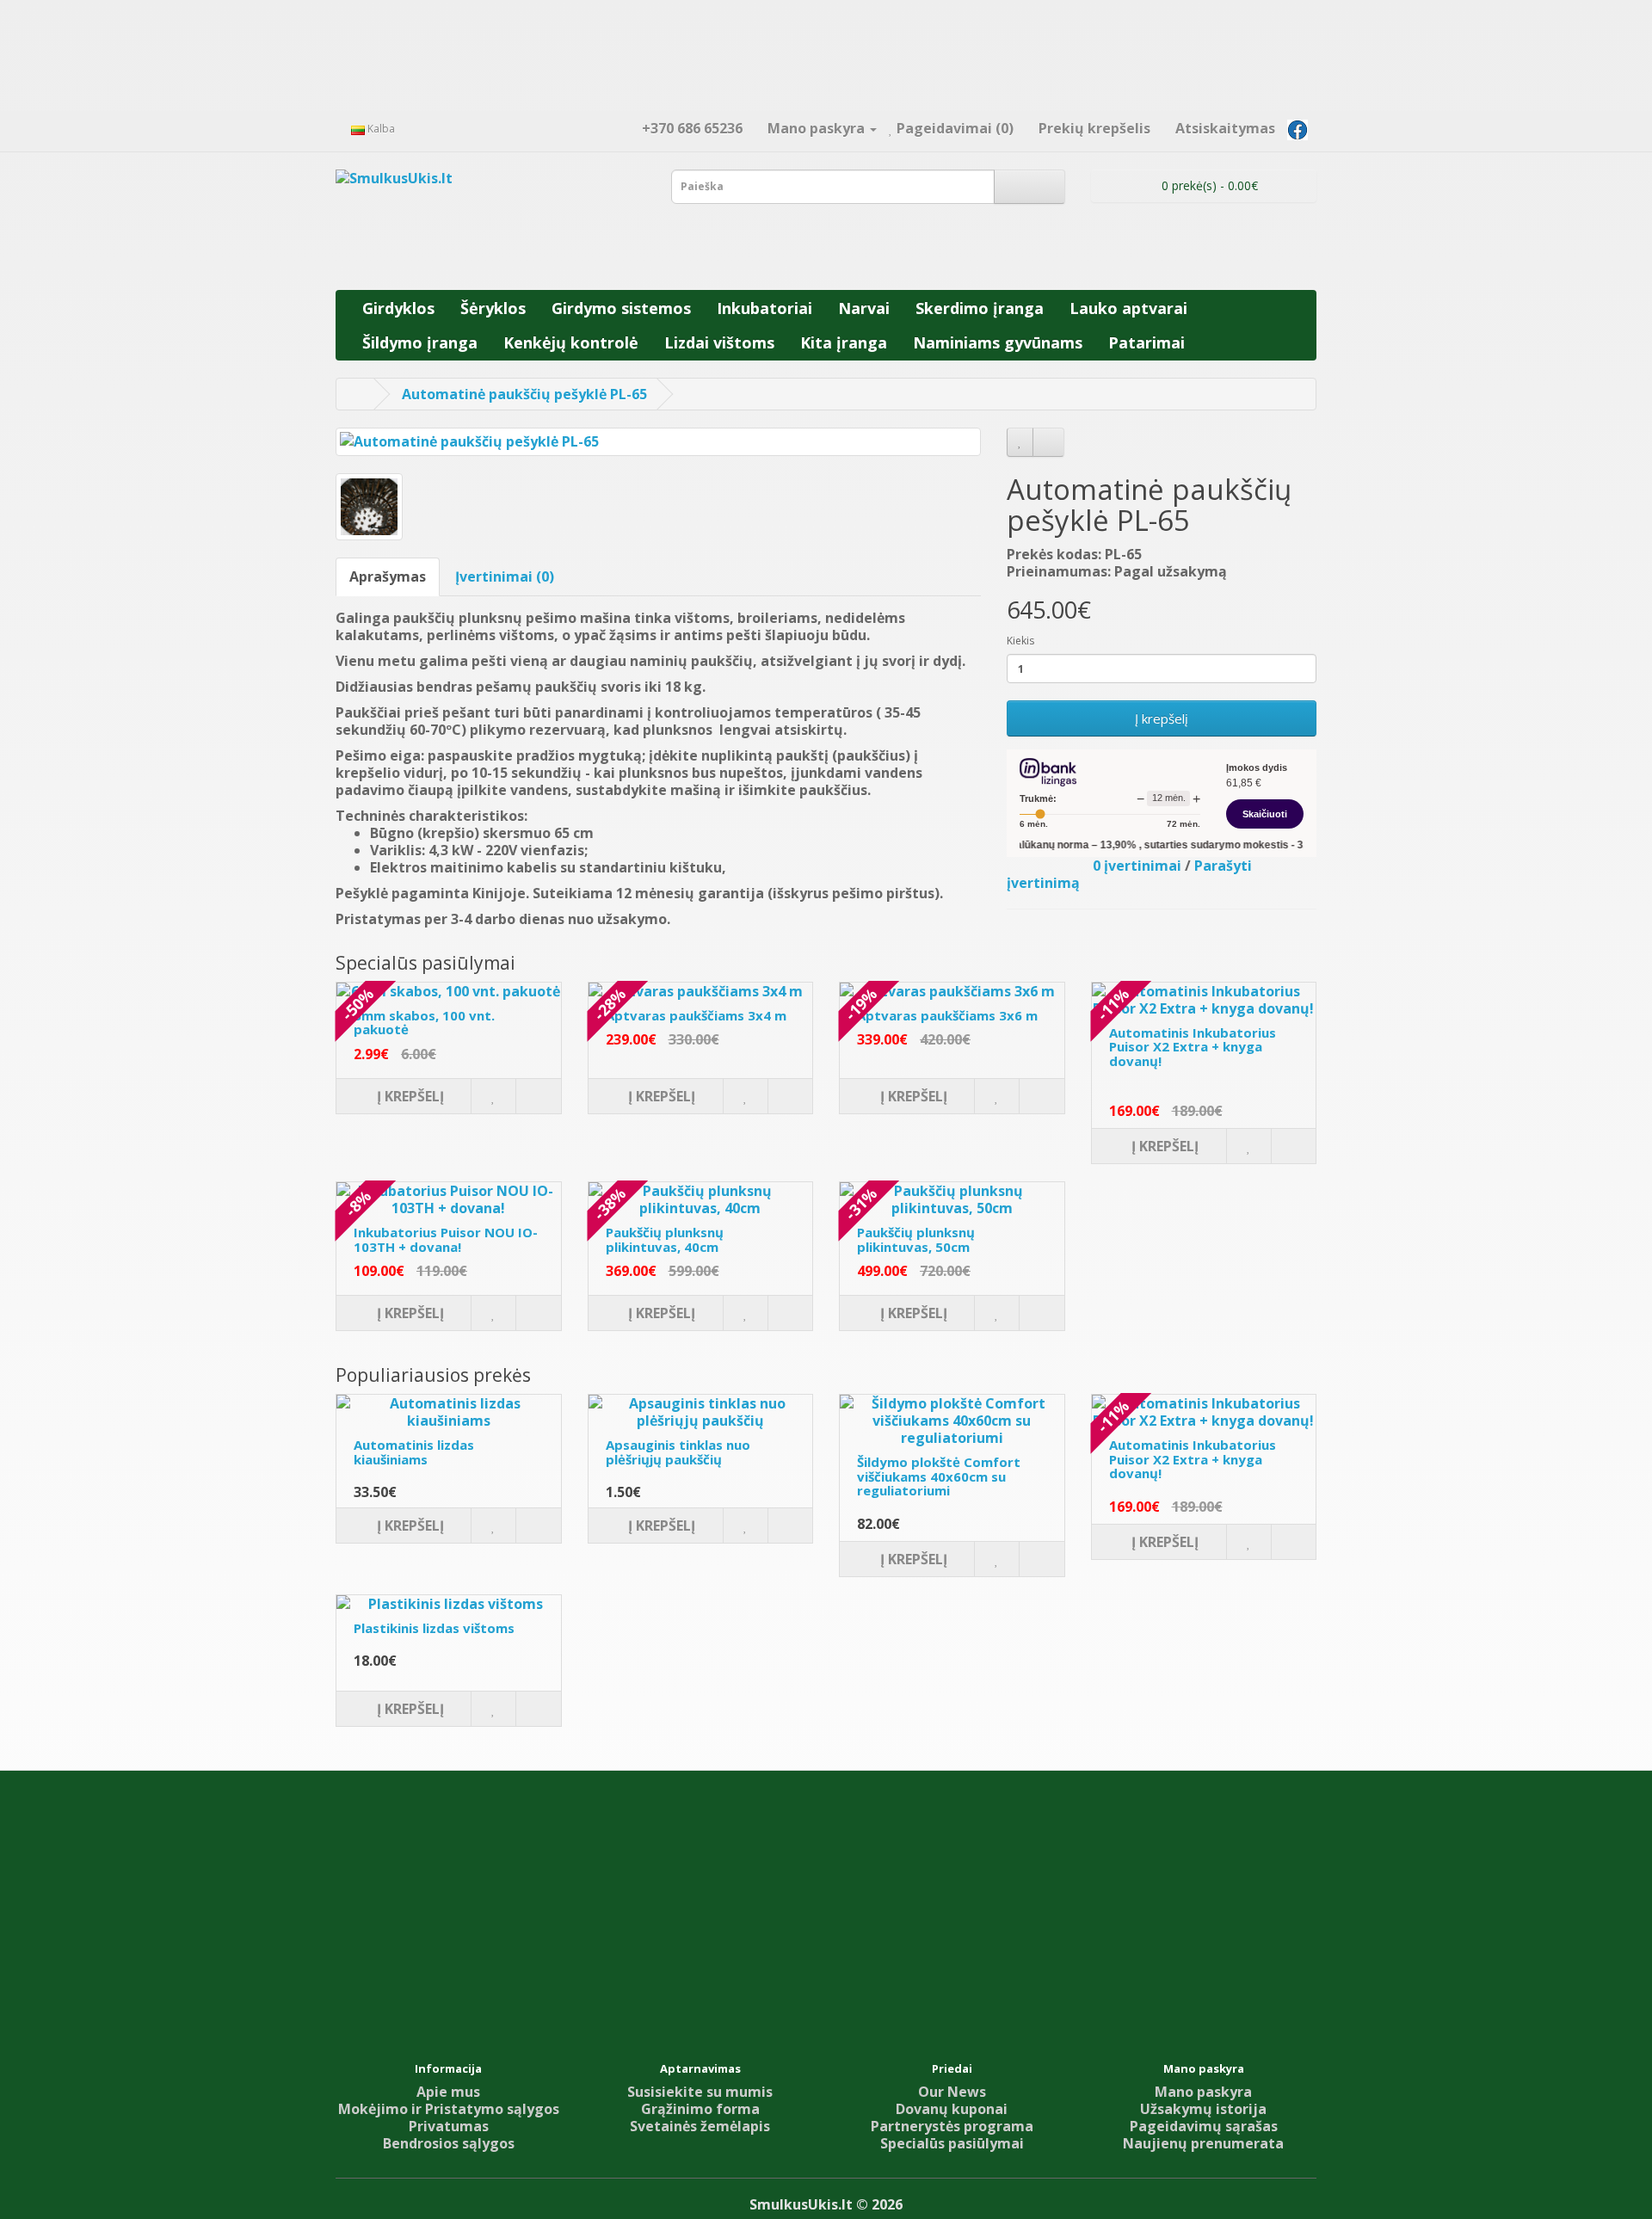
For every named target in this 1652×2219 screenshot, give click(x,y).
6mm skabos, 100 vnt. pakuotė (424, 1023)
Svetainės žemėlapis (700, 2126)
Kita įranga (844, 342)
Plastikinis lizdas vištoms (434, 1628)
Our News (952, 2092)
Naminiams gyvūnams (998, 342)
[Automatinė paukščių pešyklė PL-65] (658, 442)
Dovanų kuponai (952, 2109)
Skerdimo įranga (980, 308)
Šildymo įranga (420, 342)
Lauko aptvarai (1128, 308)
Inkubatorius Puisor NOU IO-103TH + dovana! (446, 1239)
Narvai (864, 308)
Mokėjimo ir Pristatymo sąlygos (449, 2109)
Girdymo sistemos (621, 308)
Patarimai (1147, 342)
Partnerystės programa (952, 2126)
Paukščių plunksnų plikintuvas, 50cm (916, 1239)
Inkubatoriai (764, 308)
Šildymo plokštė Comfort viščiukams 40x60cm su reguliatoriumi (939, 1476)
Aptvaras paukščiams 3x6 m (947, 1015)
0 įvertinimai (1137, 866)
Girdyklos (398, 308)
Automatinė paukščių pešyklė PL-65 (524, 394)
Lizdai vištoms (719, 342)
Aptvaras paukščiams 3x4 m (696, 1015)
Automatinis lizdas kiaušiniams (414, 1452)
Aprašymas (388, 576)
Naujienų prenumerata (1203, 2143)
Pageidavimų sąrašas (1204, 2126)
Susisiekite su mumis (700, 2092)
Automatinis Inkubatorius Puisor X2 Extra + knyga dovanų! (1193, 1047)
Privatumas (449, 2126)
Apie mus (448, 2092)
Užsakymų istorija (1203, 2109)
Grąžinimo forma (700, 2109)
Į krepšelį (1162, 718)
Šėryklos (493, 308)
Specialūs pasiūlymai (952, 2143)
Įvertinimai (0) (505, 576)
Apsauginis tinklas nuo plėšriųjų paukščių (678, 1452)
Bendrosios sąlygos (449, 2143)
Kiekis (1020, 641)
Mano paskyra (1203, 2092)
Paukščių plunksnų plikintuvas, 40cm (665, 1239)
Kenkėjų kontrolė (571, 342)
